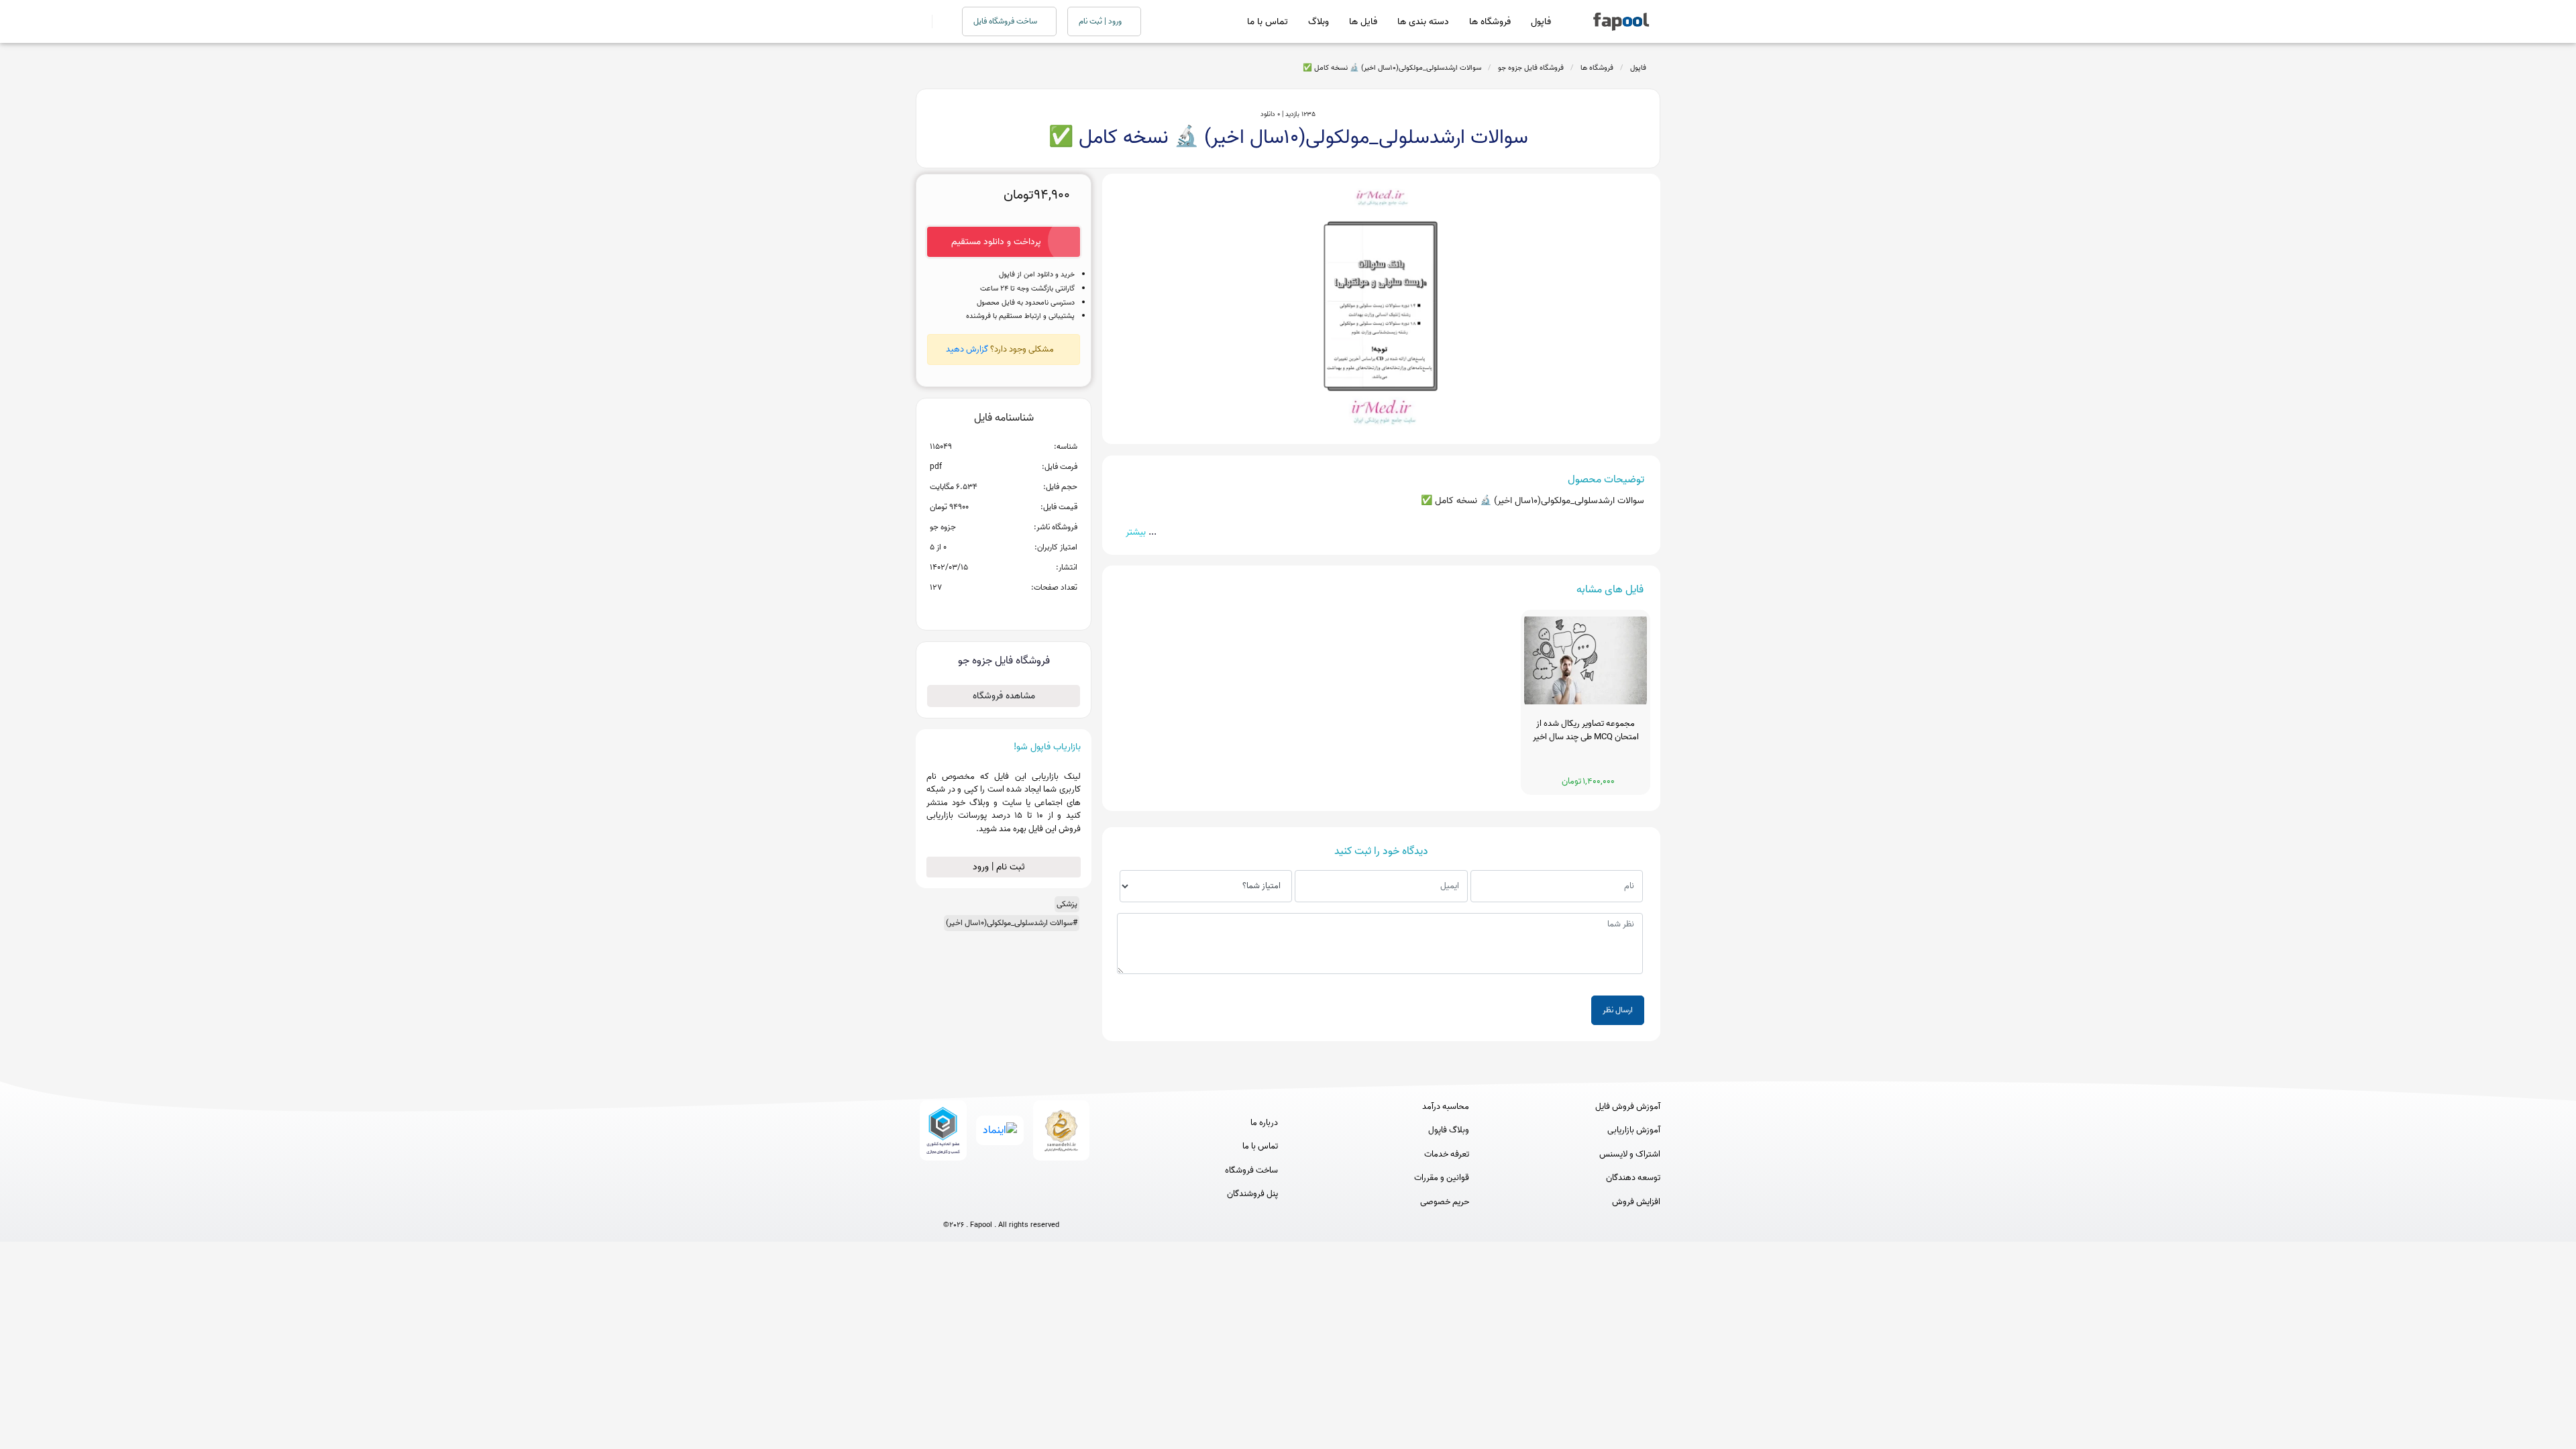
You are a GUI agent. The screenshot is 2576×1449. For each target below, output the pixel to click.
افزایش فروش (1636, 1202)
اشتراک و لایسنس (1630, 1155)
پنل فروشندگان (1252, 1194)
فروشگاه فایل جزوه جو (1531, 68)
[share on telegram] (986, 609)
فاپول (1541, 22)
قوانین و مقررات (1442, 1178)
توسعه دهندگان (1633, 1178)
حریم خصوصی (1445, 1202)
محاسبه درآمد (1446, 1107)
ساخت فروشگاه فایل (1006, 21)
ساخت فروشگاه (1251, 1171)
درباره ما (1264, 1123)
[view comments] (1020, 609)
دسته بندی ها (1423, 22)
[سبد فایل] (921, 21)
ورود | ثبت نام (1101, 21)
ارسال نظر (1618, 1010)
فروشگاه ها (1490, 22)
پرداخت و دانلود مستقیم (996, 242)
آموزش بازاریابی (1634, 1130)
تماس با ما (1268, 22)
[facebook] (952, 1203)
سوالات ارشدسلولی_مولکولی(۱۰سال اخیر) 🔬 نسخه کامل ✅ (1392, 68)
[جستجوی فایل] (939, 21)
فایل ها (1363, 22)
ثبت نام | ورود (1000, 867)
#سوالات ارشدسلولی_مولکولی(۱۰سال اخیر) (1012, 923)
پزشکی (1067, 904)
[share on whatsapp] (1004, 609)
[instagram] (1001, 1203)
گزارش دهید (967, 349)
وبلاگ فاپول (1449, 1130)
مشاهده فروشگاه (1004, 696)
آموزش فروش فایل (1628, 1107)
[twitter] (1026, 1203)
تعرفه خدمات (1447, 1155)
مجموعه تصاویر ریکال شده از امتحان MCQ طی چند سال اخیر (1586, 731)
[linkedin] (1051, 1203)
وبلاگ (1319, 22)
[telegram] (976, 1203)
